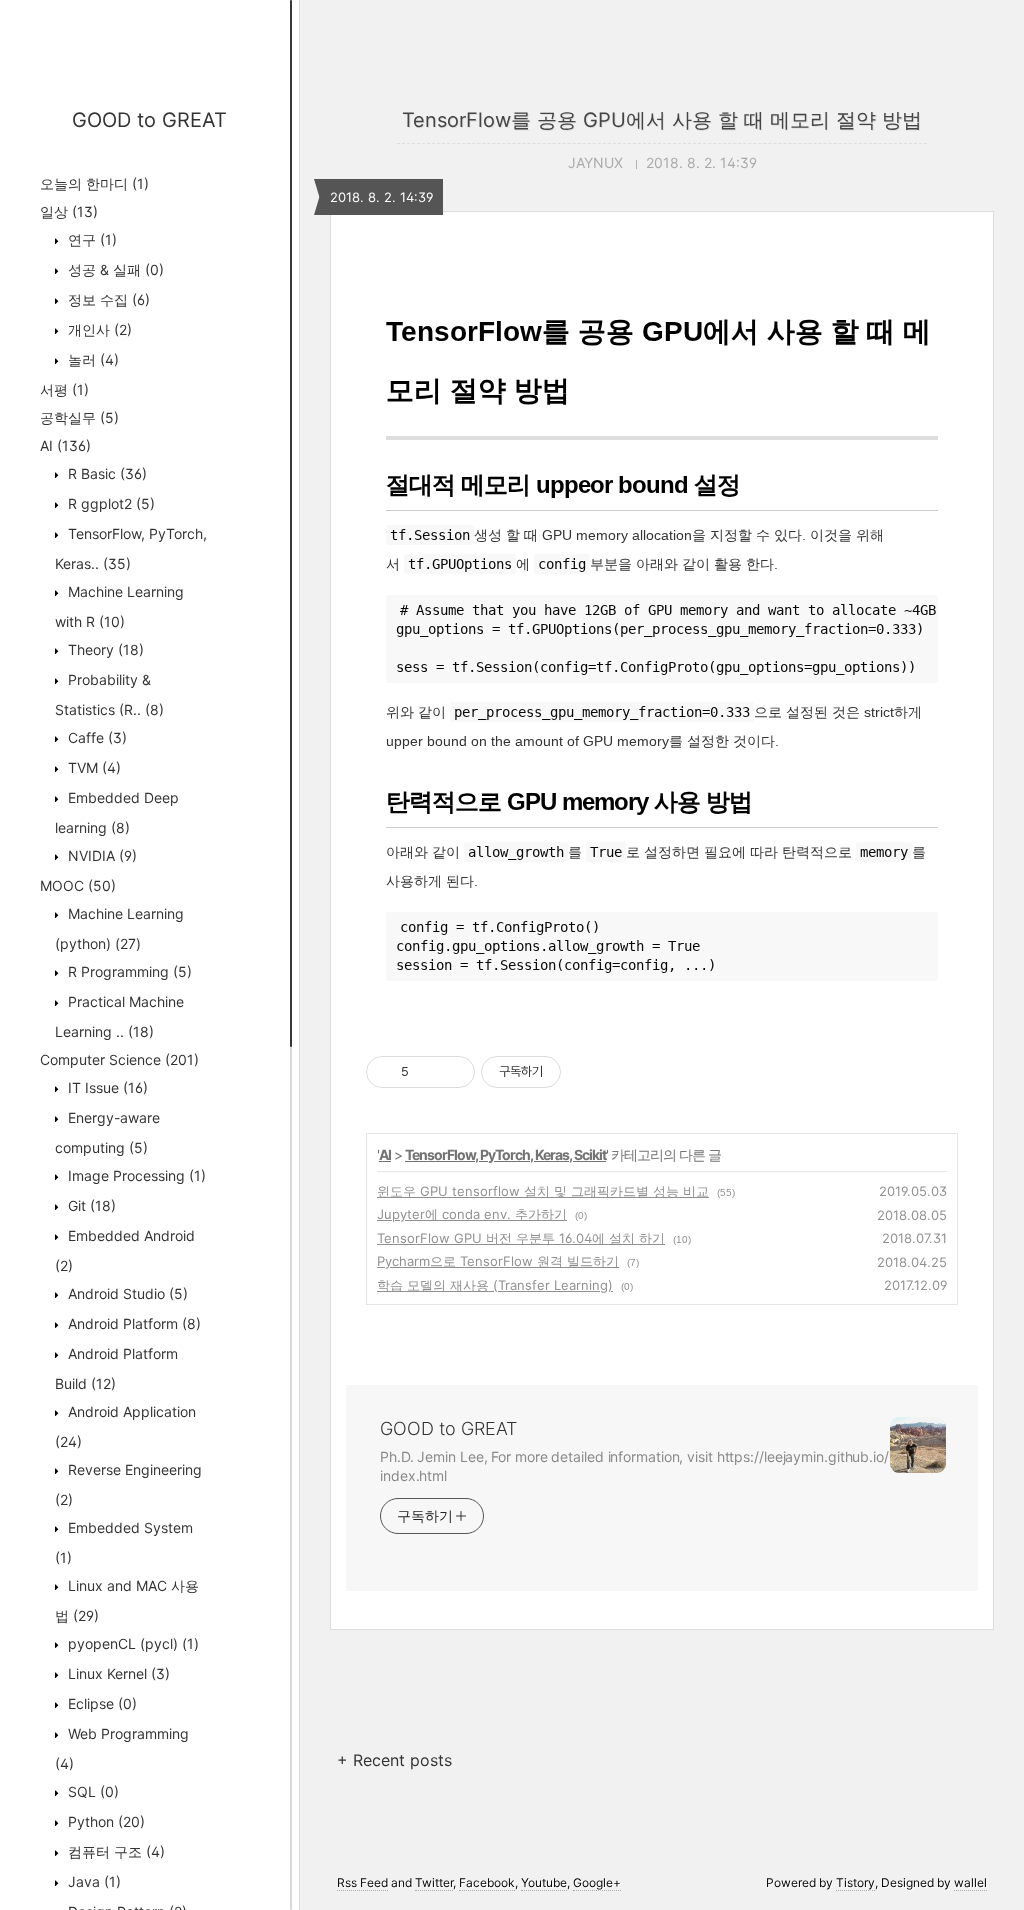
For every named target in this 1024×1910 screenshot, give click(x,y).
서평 (64, 389)
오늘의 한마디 (94, 183)
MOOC (78, 885)
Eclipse (100, 1703)
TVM (92, 767)
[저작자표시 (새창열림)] (570, 1072)
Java (92, 1881)
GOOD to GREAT (149, 120)
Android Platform (132, 1323)
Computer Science (119, 1059)
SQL (91, 1791)
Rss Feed (362, 1882)
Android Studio (126, 1293)
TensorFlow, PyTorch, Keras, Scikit (505, 1154)
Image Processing (135, 1175)
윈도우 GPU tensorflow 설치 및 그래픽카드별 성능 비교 (543, 1191)
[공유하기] (427, 1072)
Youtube (544, 1882)
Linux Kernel (117, 1673)
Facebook (487, 1882)
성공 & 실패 (114, 269)
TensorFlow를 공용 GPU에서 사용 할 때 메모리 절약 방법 (662, 120)
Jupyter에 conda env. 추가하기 (472, 1214)
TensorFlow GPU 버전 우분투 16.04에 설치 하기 (521, 1238)
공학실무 (79, 417)
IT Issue (106, 1087)
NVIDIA (100, 855)
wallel (970, 1882)
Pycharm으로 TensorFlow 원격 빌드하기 (498, 1261)
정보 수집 (107, 299)
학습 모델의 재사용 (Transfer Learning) (495, 1285)
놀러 (91, 359)
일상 (69, 211)
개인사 (98, 329)
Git (90, 1205)
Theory (104, 649)
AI (65, 445)
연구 (90, 239)
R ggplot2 (109, 503)
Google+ (597, 1882)
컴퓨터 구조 (114, 1851)
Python (104, 1821)
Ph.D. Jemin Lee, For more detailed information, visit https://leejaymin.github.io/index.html (634, 1466)
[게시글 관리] (452, 1072)
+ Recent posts (394, 1760)
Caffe (95, 737)
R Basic (105, 473)
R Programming (128, 971)
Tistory (855, 1882)
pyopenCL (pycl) (131, 1643)
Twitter (434, 1882)
